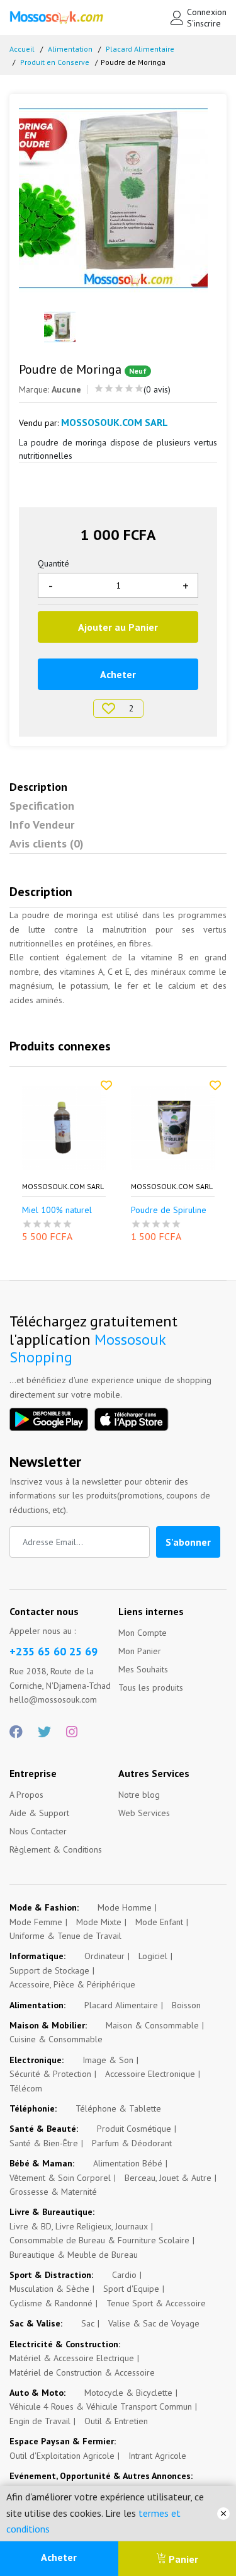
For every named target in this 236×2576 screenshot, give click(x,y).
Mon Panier (140, 1651)
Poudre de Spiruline (169, 1210)
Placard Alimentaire (140, 49)
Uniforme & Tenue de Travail (65, 1936)
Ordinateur (104, 1956)
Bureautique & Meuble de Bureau (74, 2255)
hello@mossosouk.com (53, 1699)
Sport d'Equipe (131, 2289)
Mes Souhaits (143, 1669)
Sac (88, 2323)
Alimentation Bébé (128, 2163)
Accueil (22, 49)
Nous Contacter (38, 1831)
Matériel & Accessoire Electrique (72, 2358)
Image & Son (108, 2060)
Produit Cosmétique (134, 2129)
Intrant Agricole (157, 2456)
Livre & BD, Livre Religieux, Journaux (79, 2226)
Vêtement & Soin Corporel (60, 2178)
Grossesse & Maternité (53, 2192)
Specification (42, 806)
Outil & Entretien (116, 2421)
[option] (118, 198)
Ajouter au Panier (118, 627)
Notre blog (139, 1795)
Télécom (26, 2088)
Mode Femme (36, 1922)
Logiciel (153, 1956)
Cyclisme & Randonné (51, 2303)
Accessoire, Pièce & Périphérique (72, 1984)
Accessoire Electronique (150, 2074)
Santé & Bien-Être (44, 2143)
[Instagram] (72, 1732)
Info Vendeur (42, 825)
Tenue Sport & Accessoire (156, 2303)
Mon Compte (143, 1633)
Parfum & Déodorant (132, 2143)
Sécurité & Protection (50, 2074)
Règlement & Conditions (56, 1849)
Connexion (207, 12)
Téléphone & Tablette (118, 2108)
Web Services (144, 1813)
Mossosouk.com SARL (63, 1187)
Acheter (59, 2557)
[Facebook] (16, 1732)
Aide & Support (39, 1813)
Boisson (186, 2005)
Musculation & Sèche (49, 2289)
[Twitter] (44, 1732)
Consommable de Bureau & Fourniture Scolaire (99, 2240)
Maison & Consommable (152, 2025)
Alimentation (70, 49)
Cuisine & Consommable (56, 2039)
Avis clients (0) (47, 843)
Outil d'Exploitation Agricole (62, 2456)
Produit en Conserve (55, 62)
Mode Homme (125, 1907)
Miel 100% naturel (57, 1210)
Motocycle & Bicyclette (128, 2393)
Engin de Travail (40, 2421)
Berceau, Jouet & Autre (168, 2178)
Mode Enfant (159, 1922)
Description (38, 787)
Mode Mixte (99, 1922)
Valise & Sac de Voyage (154, 2323)
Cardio (124, 2275)
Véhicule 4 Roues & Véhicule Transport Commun (101, 2406)
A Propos (26, 1795)
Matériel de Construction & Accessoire (82, 2372)
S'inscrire (204, 23)
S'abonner (188, 1542)
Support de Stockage (49, 1970)
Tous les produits (151, 1688)
